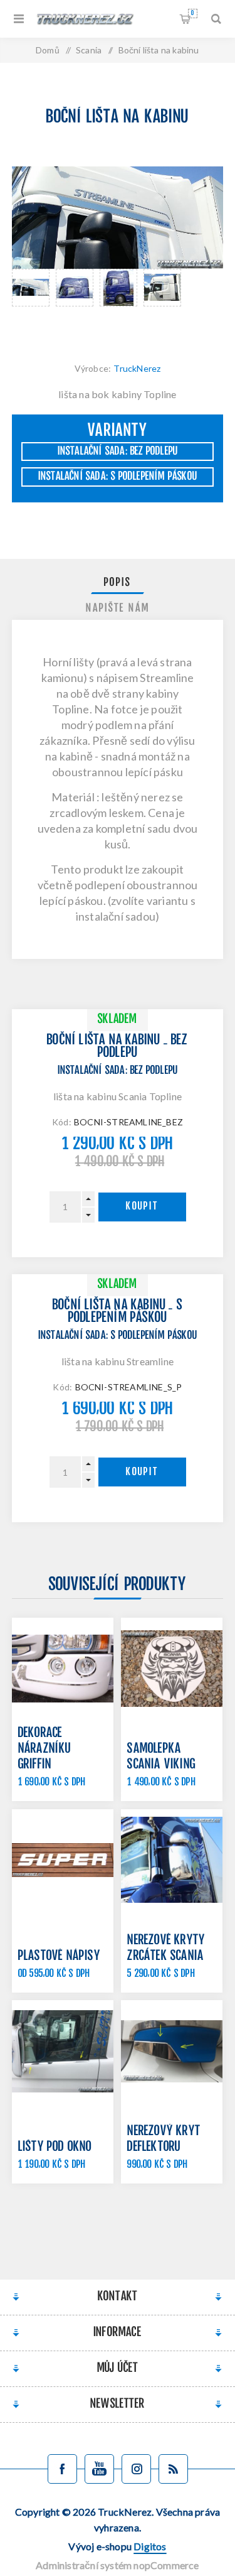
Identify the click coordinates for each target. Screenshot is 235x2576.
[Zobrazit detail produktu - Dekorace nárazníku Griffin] (63, 1669)
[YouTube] (99, 2469)
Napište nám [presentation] (118, 609)
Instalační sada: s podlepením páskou (118, 477)
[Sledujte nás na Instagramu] (136, 2469)
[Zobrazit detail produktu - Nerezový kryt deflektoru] (172, 2051)
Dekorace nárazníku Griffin (45, 1749)
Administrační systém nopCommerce (117, 2565)
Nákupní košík (192, 14)
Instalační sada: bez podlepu (118, 452)
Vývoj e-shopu (117, 2546)
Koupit (142, 1207)
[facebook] (62, 2469)
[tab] (118, 583)
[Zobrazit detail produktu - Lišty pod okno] (63, 2051)
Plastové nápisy (59, 1956)
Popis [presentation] (118, 583)
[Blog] (173, 2469)
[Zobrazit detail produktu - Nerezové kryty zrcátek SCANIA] (172, 1860)
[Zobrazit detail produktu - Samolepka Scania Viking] (172, 1669)
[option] (31, 303)
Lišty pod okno (55, 2147)
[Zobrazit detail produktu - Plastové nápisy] (63, 1860)
